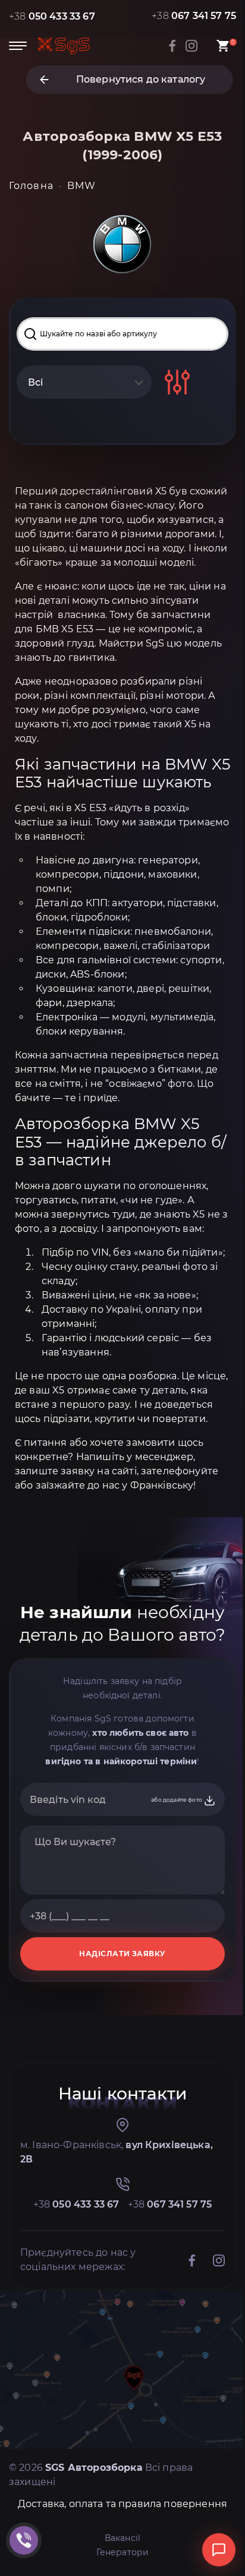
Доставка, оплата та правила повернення (122, 2504)
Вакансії (122, 2538)
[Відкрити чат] (219, 2550)
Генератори (123, 2552)
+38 (52, 16)
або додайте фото (177, 1800)
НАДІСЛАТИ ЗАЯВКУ (122, 1954)
